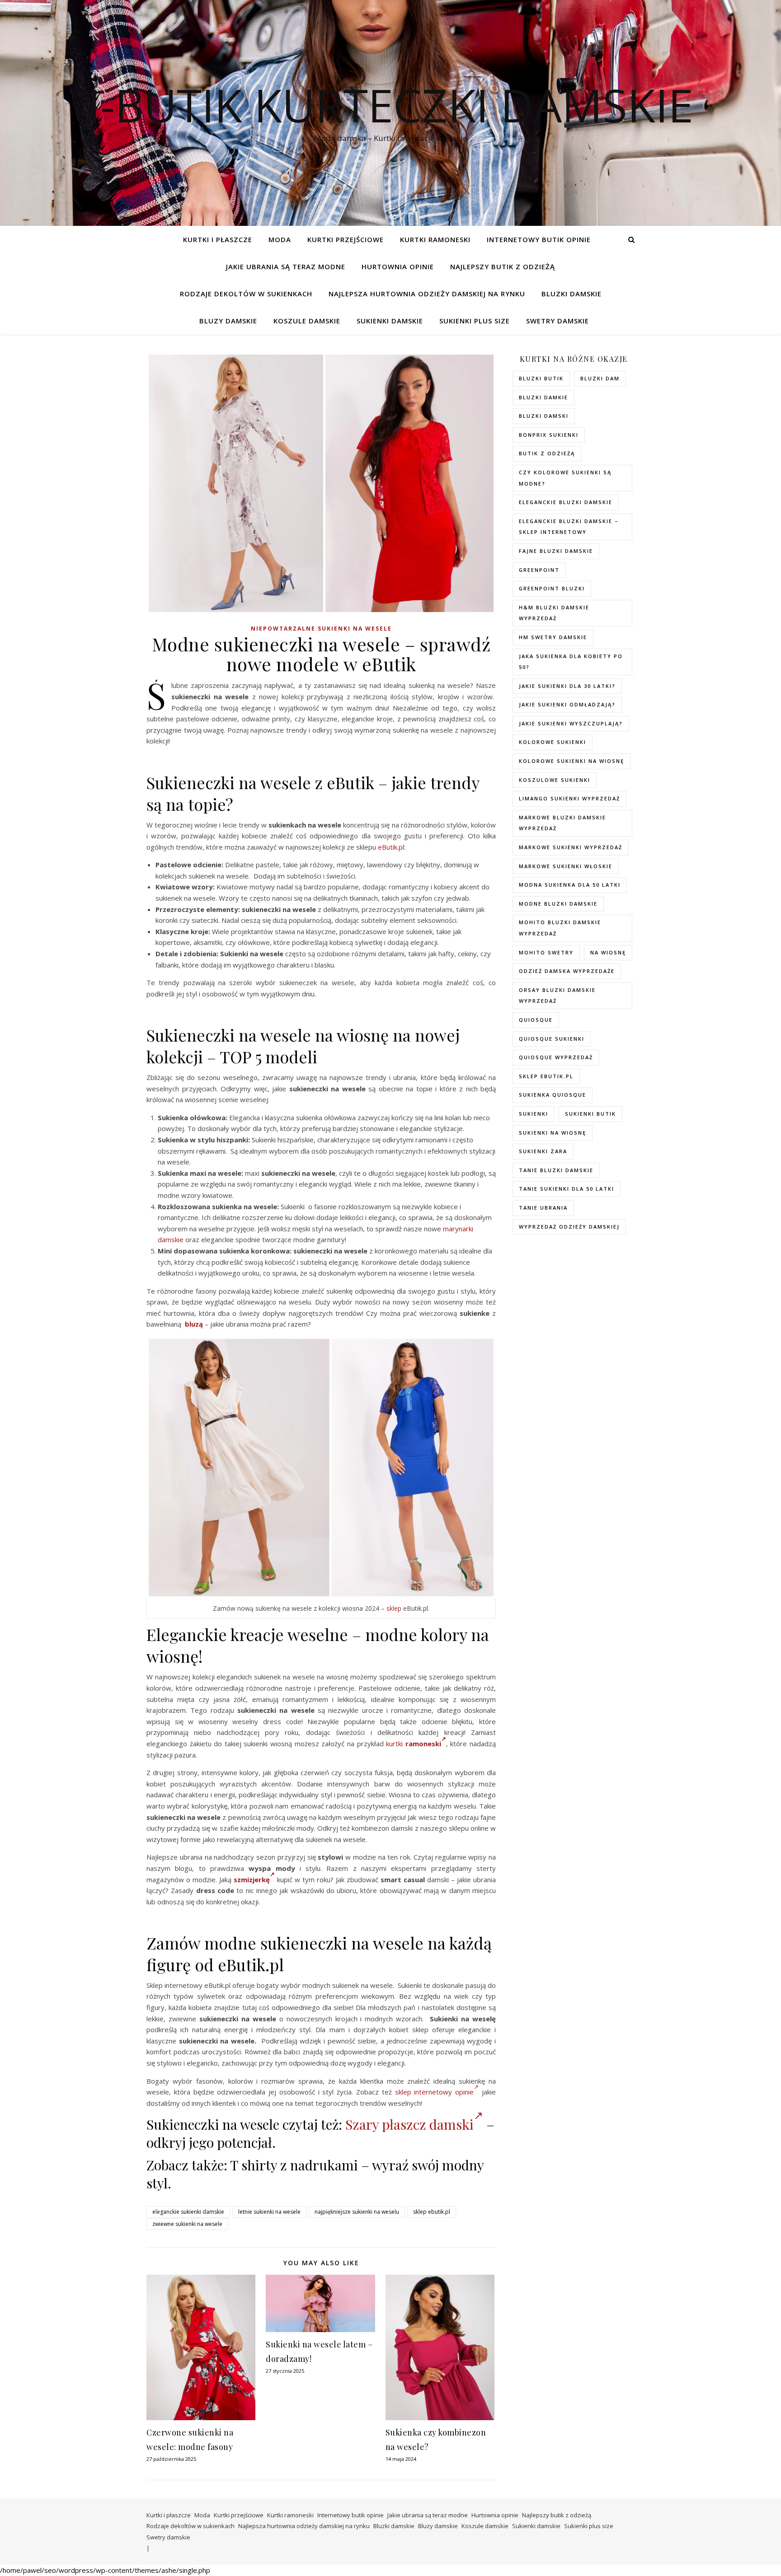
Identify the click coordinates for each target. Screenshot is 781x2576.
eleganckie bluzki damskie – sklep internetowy (569, 527)
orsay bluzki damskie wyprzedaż (557, 996)
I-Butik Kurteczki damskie (390, 105)
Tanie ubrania (543, 1208)
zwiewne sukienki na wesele (187, 2224)
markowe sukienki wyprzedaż (571, 847)
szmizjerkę (252, 1879)
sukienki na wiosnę (553, 1133)
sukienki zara (543, 1151)
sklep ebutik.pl (432, 2212)
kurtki (394, 1744)
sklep (394, 1608)
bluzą (194, 1324)
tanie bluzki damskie (556, 1170)
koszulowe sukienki (555, 780)
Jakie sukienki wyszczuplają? (571, 723)
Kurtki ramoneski (435, 239)
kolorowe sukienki (553, 742)
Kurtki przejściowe (346, 239)
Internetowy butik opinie (539, 239)
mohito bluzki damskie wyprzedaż (560, 928)
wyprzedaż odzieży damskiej (569, 1227)
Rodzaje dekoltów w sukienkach (246, 294)
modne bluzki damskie (558, 904)
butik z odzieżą (547, 453)
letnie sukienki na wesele (269, 2212)
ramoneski (423, 1744)
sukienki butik (590, 1114)
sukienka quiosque (553, 1095)
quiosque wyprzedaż (556, 1057)
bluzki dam (600, 378)
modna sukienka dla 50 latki (570, 885)
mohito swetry (546, 952)
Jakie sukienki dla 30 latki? (567, 686)
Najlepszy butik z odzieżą (503, 266)
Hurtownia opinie (398, 266)
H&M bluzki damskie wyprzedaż (554, 613)
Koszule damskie (307, 321)
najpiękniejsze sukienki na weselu (357, 2212)
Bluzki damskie (572, 294)
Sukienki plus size (475, 321)
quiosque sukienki (552, 1039)
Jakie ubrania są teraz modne (286, 266)
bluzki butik (541, 378)
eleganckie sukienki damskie (188, 2212)
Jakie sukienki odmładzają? (567, 704)
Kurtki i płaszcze (218, 239)
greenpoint (539, 570)
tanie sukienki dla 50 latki (567, 1189)
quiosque (536, 1020)
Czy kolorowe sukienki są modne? (565, 478)
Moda (280, 239)
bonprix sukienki (549, 435)
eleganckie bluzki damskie (566, 502)
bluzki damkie (543, 397)
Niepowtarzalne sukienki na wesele (321, 629)
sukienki (534, 1114)
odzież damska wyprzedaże (567, 971)
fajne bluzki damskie (556, 551)
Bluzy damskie (228, 321)
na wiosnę (608, 952)
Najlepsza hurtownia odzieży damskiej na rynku (427, 294)
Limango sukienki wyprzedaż (569, 798)
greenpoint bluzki (552, 588)
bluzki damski (544, 416)
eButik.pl (391, 847)
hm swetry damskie (553, 637)
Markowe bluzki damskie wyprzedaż (562, 823)
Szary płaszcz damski (409, 2124)
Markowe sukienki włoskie (566, 866)
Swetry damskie (558, 321)
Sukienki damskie (390, 321)
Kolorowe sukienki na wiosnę (572, 761)
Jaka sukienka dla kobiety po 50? (571, 662)
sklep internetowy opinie (435, 2092)
